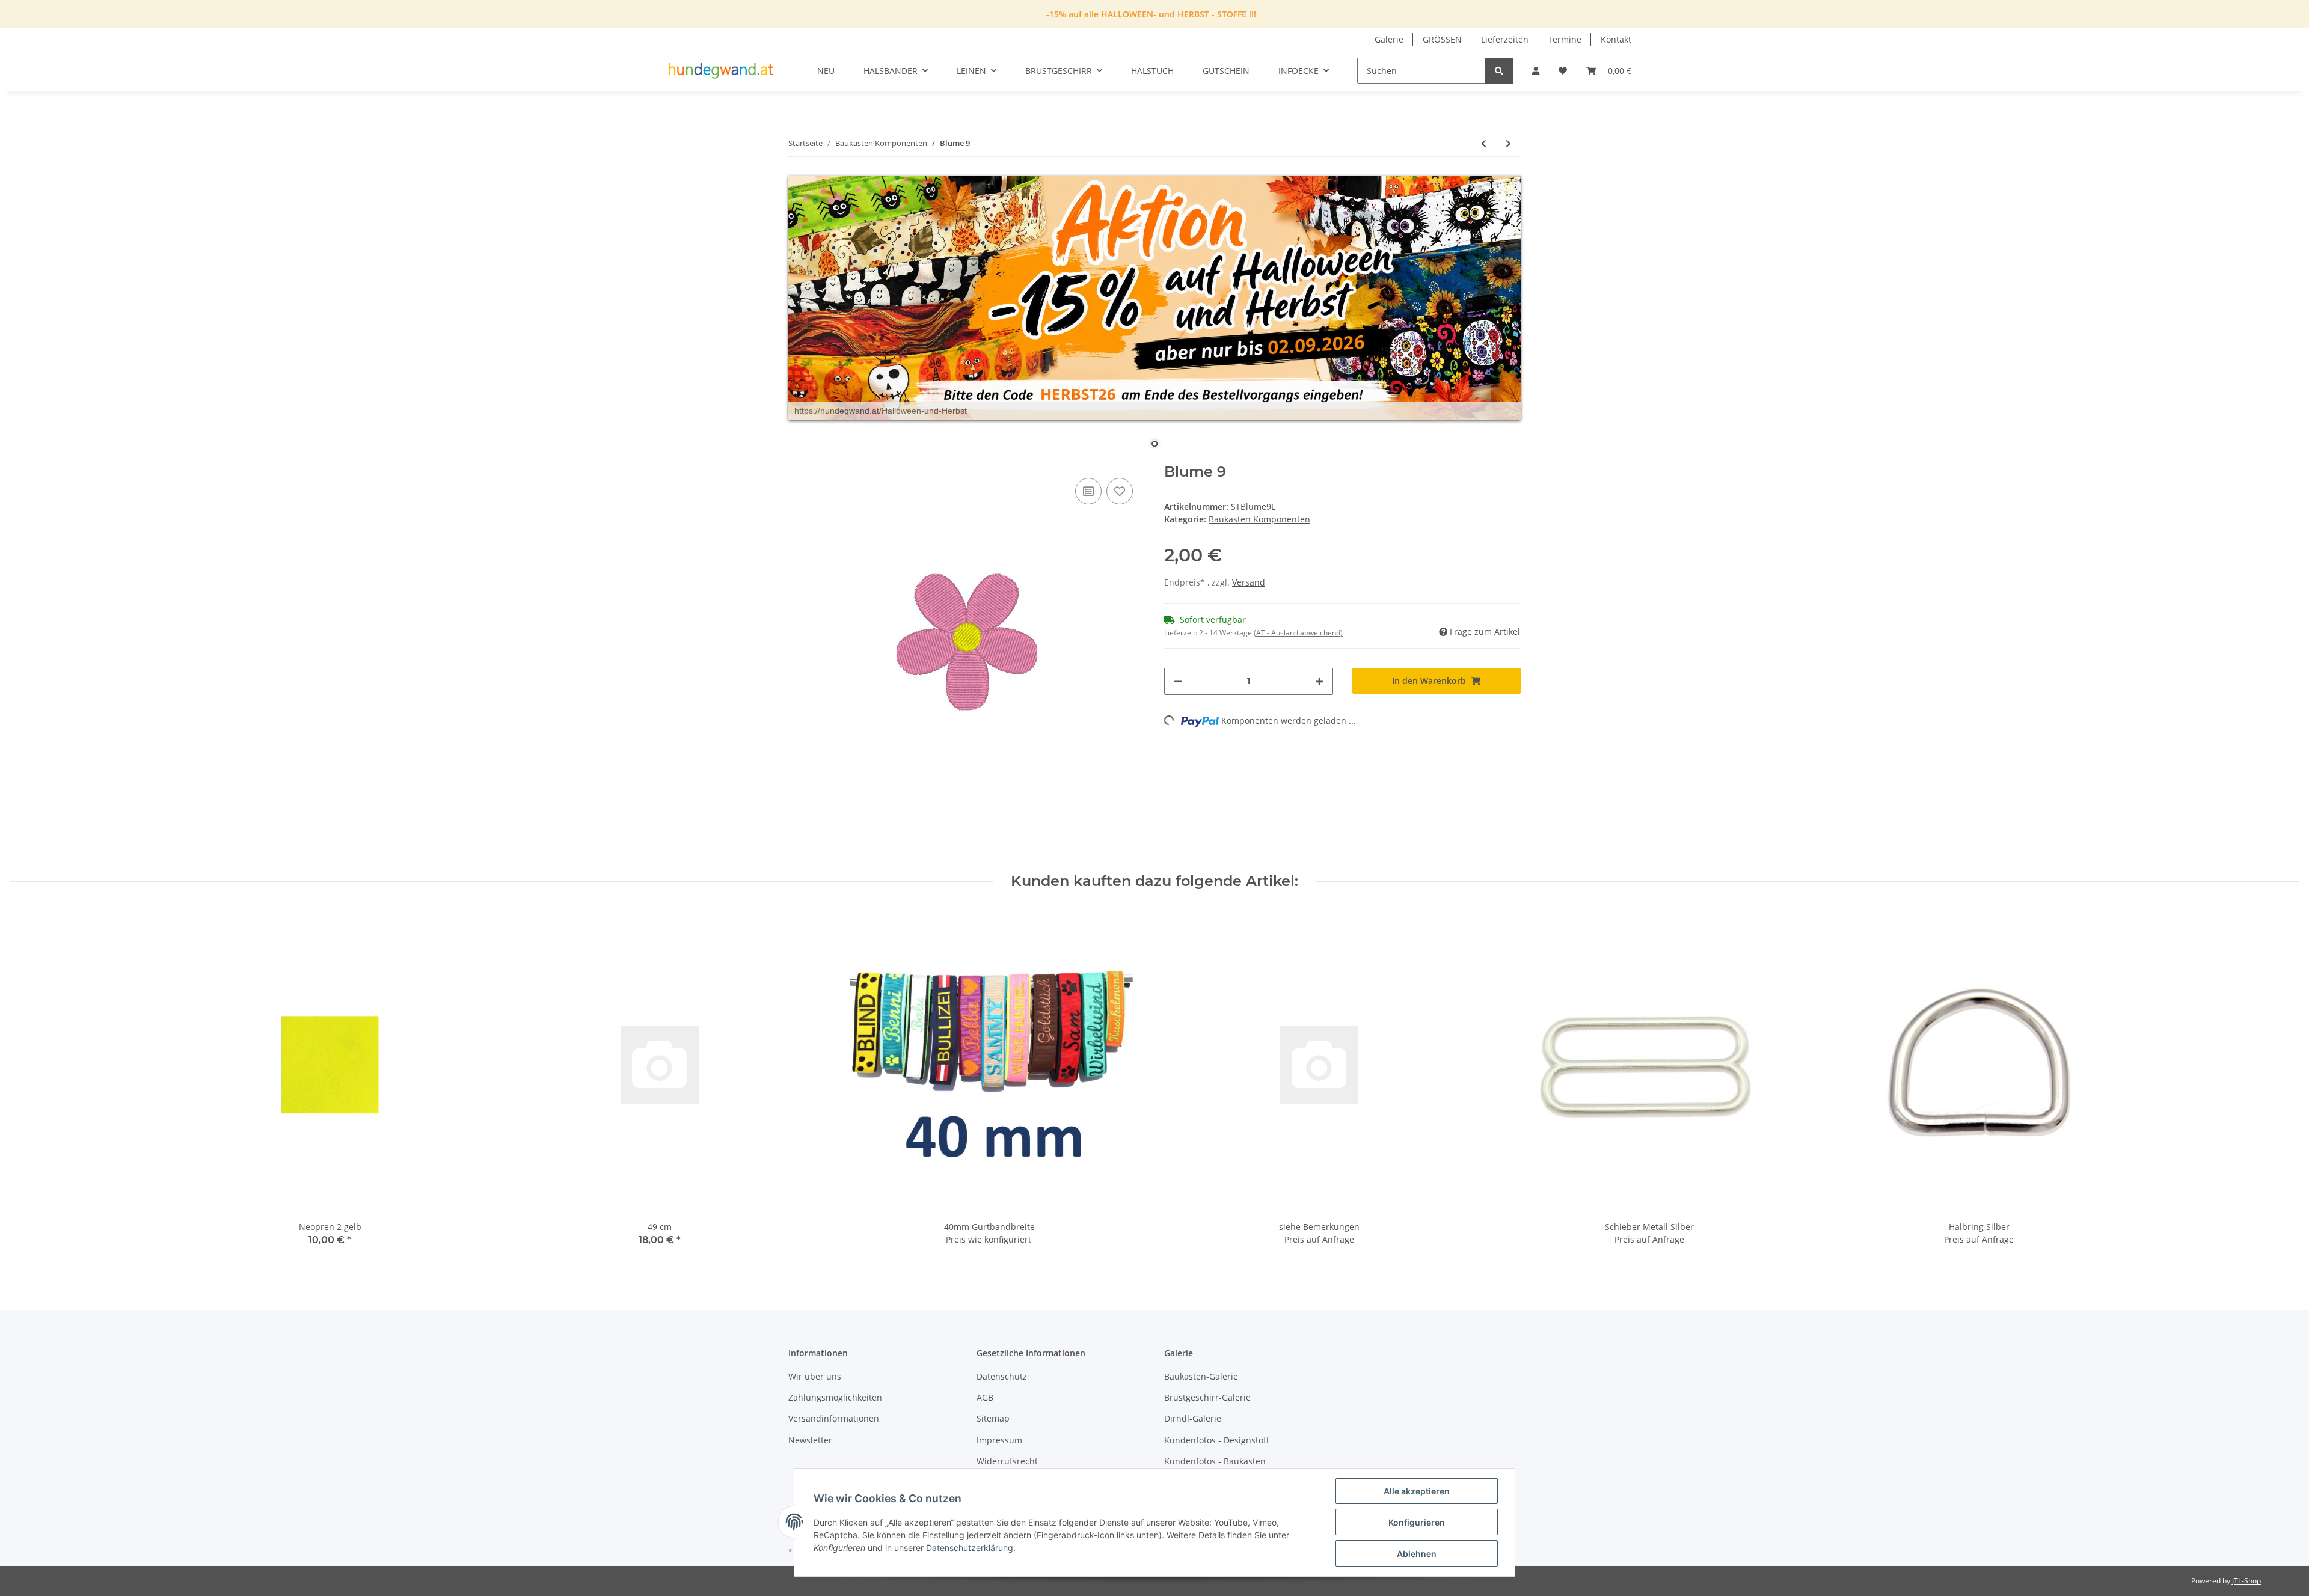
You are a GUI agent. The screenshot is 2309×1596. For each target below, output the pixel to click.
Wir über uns (815, 1376)
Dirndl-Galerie (1193, 1418)
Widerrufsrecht (1007, 1461)
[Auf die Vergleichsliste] (1088, 491)
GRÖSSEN (1442, 39)
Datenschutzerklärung (970, 1548)
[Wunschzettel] (1563, 71)
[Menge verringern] (1178, 681)
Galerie (1389, 39)
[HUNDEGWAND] (721, 71)
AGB (985, 1397)
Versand (1249, 582)
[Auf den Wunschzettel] (1120, 491)
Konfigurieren (1417, 1522)
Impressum (999, 1440)
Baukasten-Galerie (1201, 1376)
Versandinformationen (834, 1418)
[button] (1536, 71)
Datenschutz (1002, 1376)
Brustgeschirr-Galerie (1207, 1397)
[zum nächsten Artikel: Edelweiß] (1508, 143)
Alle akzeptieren (1417, 1491)
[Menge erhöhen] (1319, 681)
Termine (1565, 39)
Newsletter (810, 1440)
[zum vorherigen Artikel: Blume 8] (1484, 143)
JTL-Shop (2246, 1581)
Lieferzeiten (1505, 39)
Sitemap (993, 1418)
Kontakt (1616, 39)
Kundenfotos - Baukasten (1215, 1461)
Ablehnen (1417, 1554)
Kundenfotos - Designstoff (1217, 1440)
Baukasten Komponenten (1259, 519)
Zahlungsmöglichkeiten (835, 1397)
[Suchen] (1499, 71)
